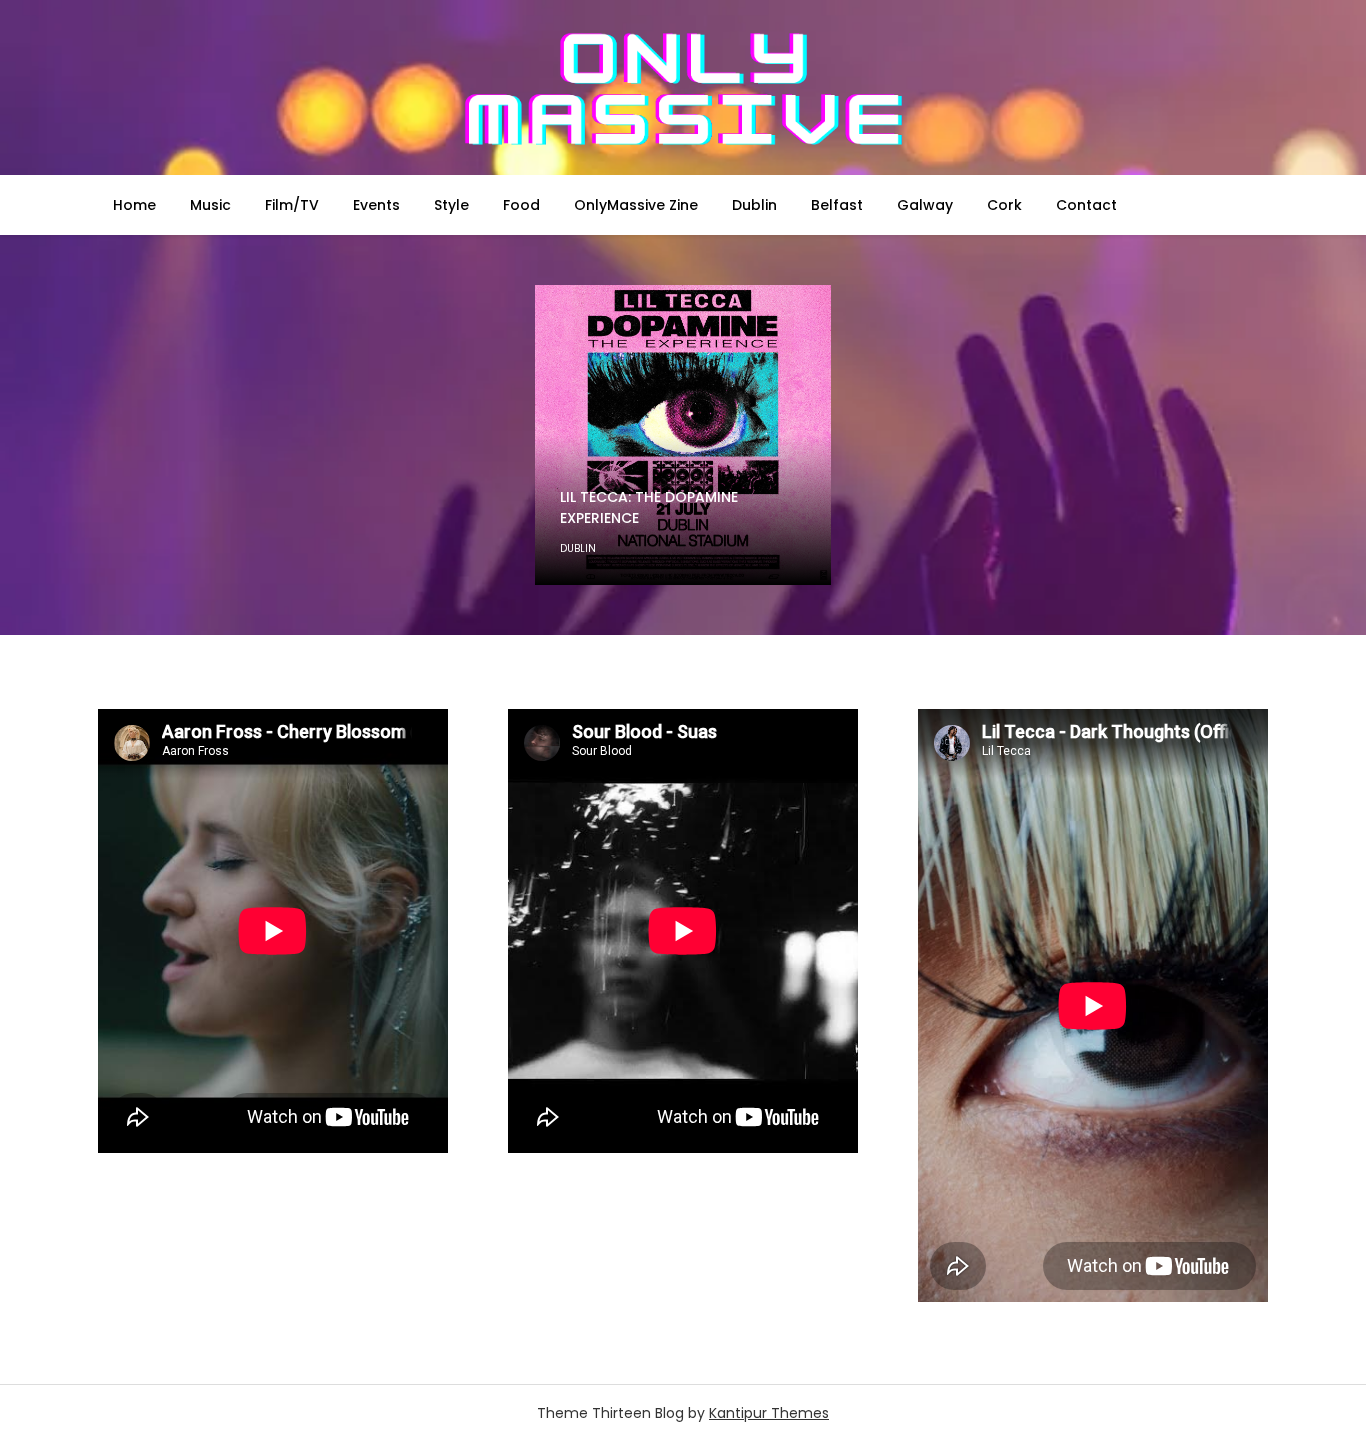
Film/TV (292, 205)
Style (451, 205)
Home (134, 205)
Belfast (837, 205)
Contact (1086, 205)
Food (521, 205)
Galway (925, 205)
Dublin (754, 205)
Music (210, 205)
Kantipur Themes (769, 1413)
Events (376, 205)
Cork (1004, 205)
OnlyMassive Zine (636, 205)
